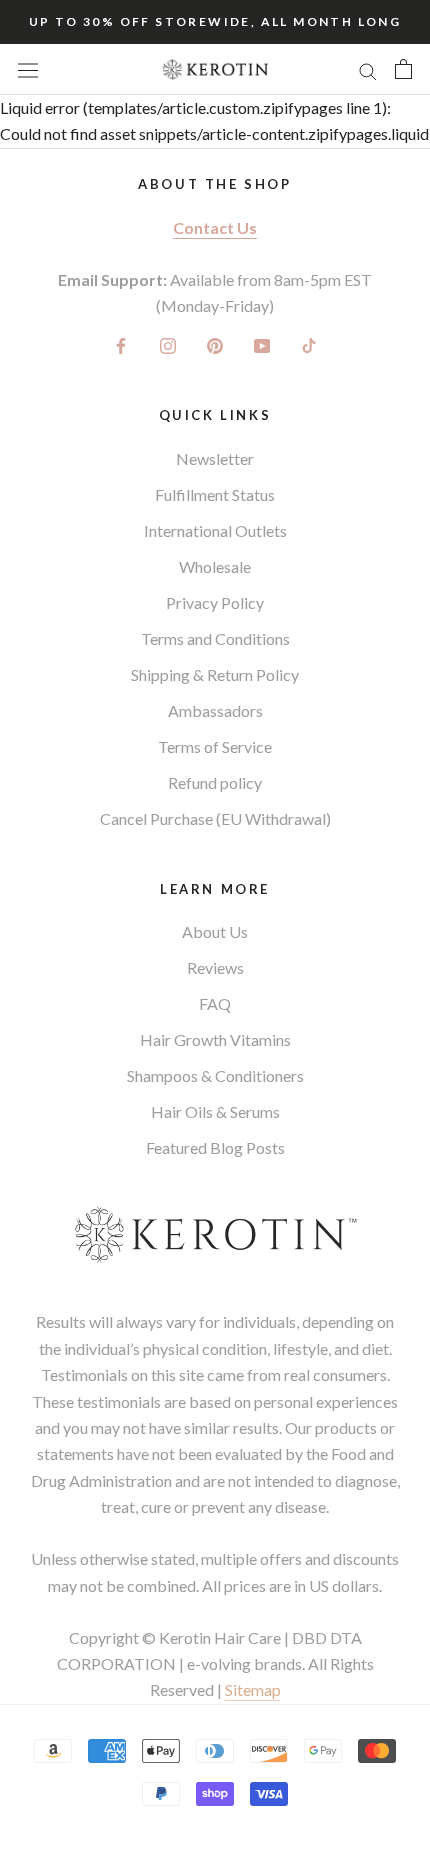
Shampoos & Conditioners (215, 1075)
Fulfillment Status (215, 494)
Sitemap (253, 1689)
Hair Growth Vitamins (215, 1039)
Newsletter (215, 458)
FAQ (215, 1003)
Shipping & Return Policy (215, 674)
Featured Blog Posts (215, 1147)
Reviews (215, 967)
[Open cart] (403, 69)
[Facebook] (121, 344)
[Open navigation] (28, 69)
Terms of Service (215, 746)
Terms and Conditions (215, 638)
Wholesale (215, 566)
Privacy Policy (215, 602)
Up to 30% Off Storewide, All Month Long (215, 21)
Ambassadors (215, 710)
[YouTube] (262, 344)
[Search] (368, 69)
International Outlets (215, 530)
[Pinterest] (215, 344)
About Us (215, 931)
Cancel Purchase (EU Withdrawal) (215, 818)
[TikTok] (309, 344)
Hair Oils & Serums (215, 1111)
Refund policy (215, 782)
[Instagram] (168, 344)
